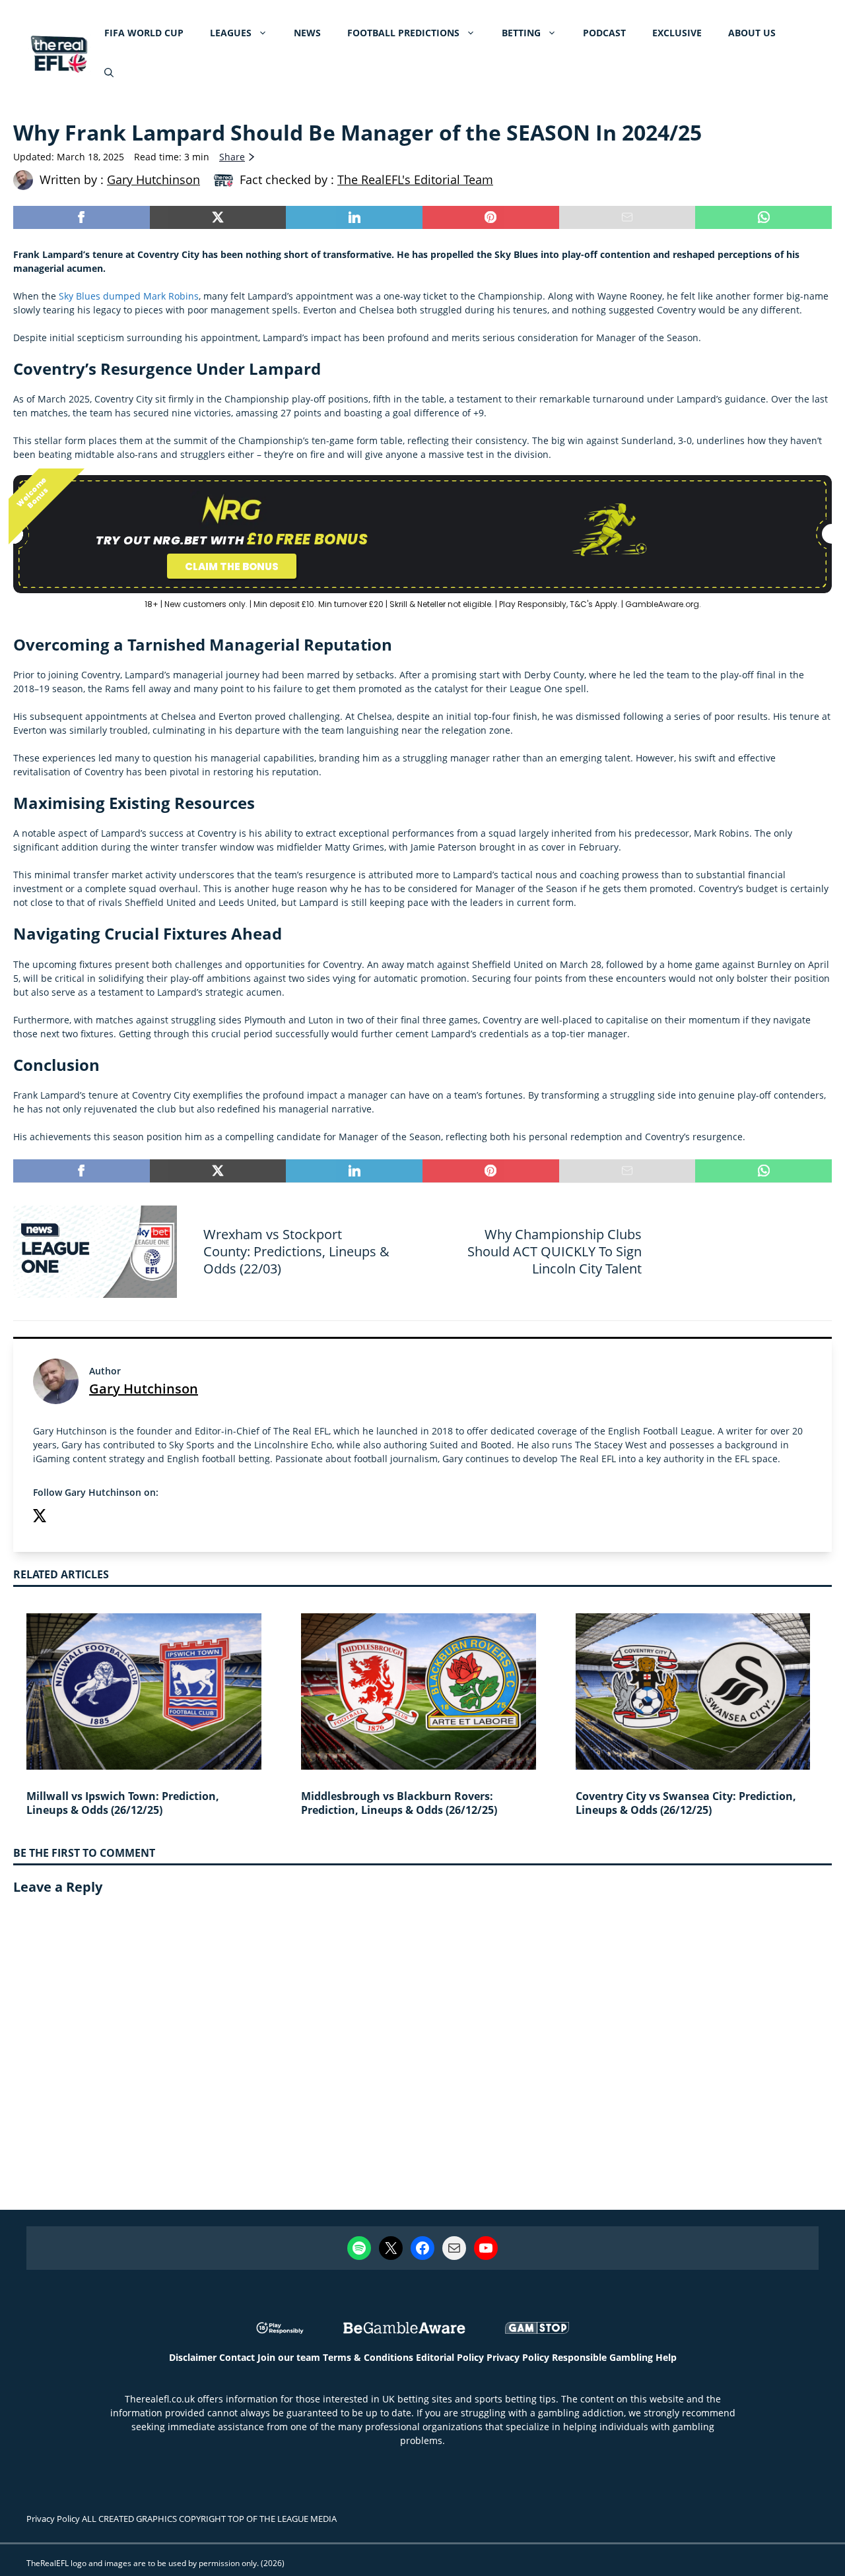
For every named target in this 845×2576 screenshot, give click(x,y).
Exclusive (677, 33)
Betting (521, 33)
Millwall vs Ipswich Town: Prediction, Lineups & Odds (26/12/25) (123, 1803)
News (307, 33)
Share (232, 157)
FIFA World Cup (144, 33)
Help (666, 2357)
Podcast (604, 33)
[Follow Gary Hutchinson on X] (40, 1517)
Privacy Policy (518, 2357)
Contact (237, 2357)
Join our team (289, 2357)
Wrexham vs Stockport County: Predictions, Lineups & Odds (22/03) (296, 1251)
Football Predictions (403, 33)
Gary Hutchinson (144, 1389)
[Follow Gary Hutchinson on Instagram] (66, 1517)
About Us (752, 33)
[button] (109, 73)
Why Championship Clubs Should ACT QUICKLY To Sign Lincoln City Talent (555, 1251)
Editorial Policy (450, 2357)
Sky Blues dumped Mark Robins (129, 296)
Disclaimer (193, 2357)
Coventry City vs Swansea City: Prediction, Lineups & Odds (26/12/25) (686, 1803)
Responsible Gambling (602, 2357)
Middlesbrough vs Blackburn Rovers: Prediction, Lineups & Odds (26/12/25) (399, 1803)
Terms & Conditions (368, 2357)
